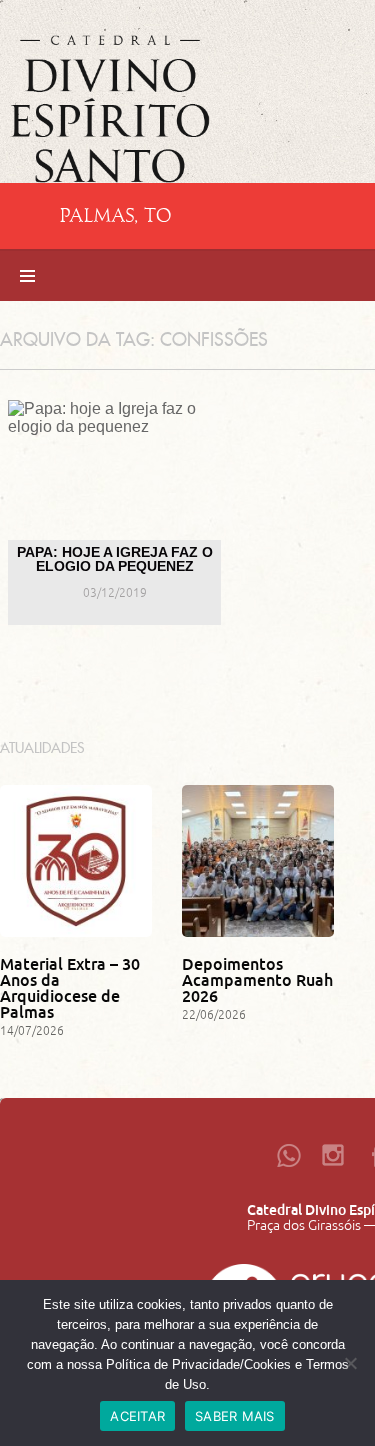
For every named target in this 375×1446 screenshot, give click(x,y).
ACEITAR (137, 1416)
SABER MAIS (235, 1416)
